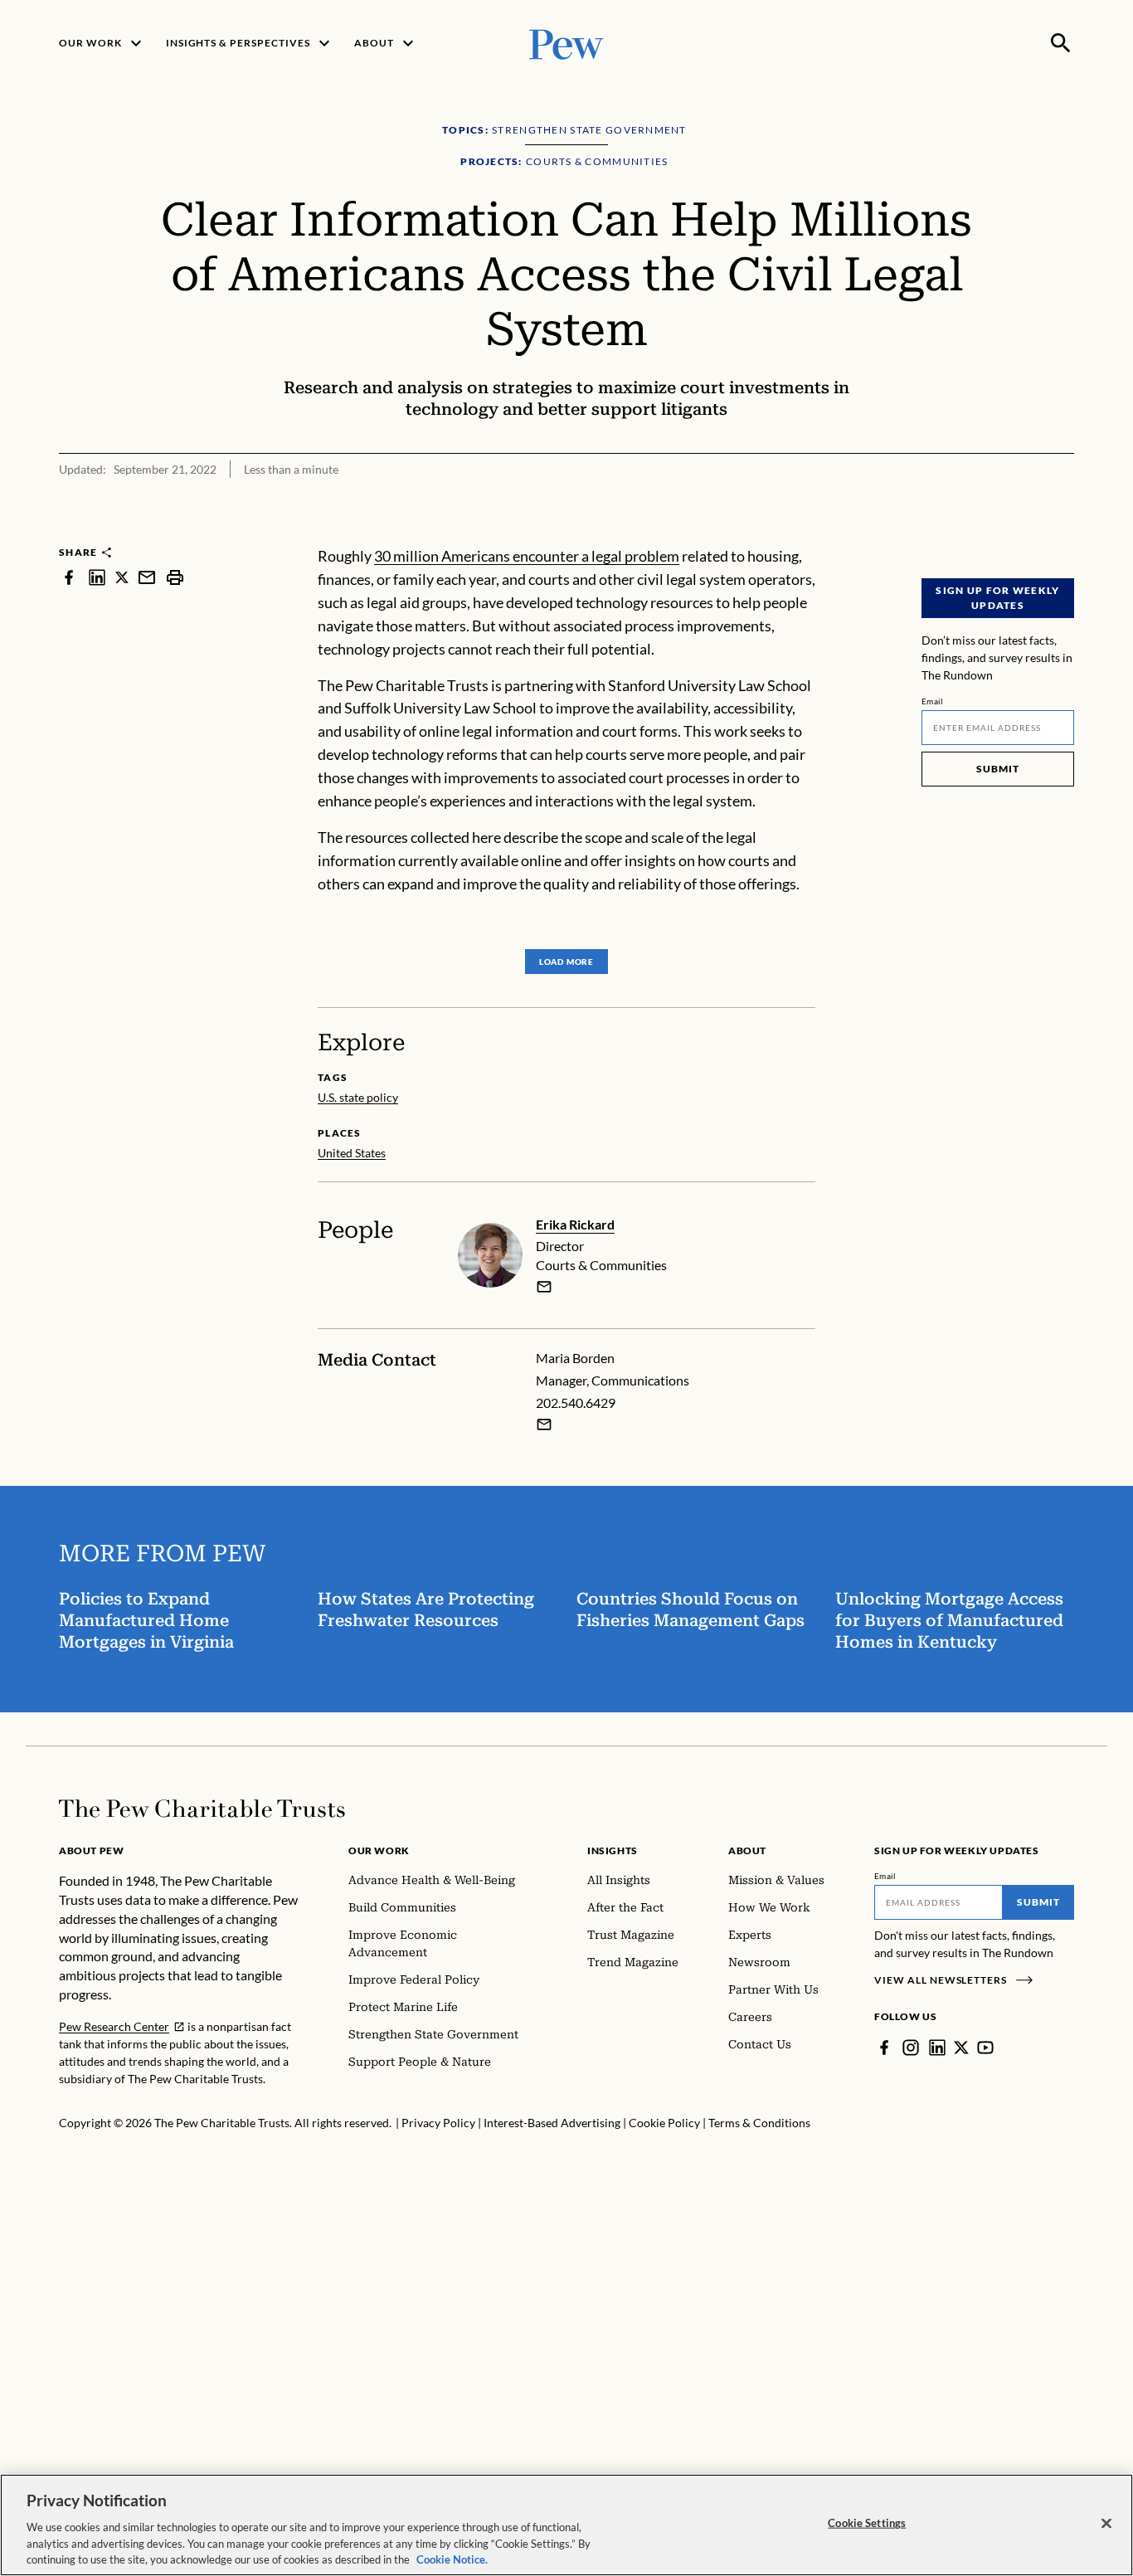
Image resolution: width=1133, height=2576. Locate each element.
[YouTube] (985, 2048)
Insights (613, 1850)
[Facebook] (884, 2048)
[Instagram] (911, 2048)
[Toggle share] (1064, 534)
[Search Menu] (1061, 43)
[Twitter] (961, 2048)
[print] (175, 577)
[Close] (1106, 2524)
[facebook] (69, 577)
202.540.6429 (576, 1402)
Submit (998, 769)
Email (933, 701)
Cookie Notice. (452, 2559)
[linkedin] (97, 577)
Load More (566, 962)
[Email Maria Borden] (544, 1424)
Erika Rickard (575, 1224)
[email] (147, 577)
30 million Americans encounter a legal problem (527, 556)
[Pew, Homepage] (566, 43)
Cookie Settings (867, 2523)
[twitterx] (122, 577)
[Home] (202, 1809)
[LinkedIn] (937, 2048)
